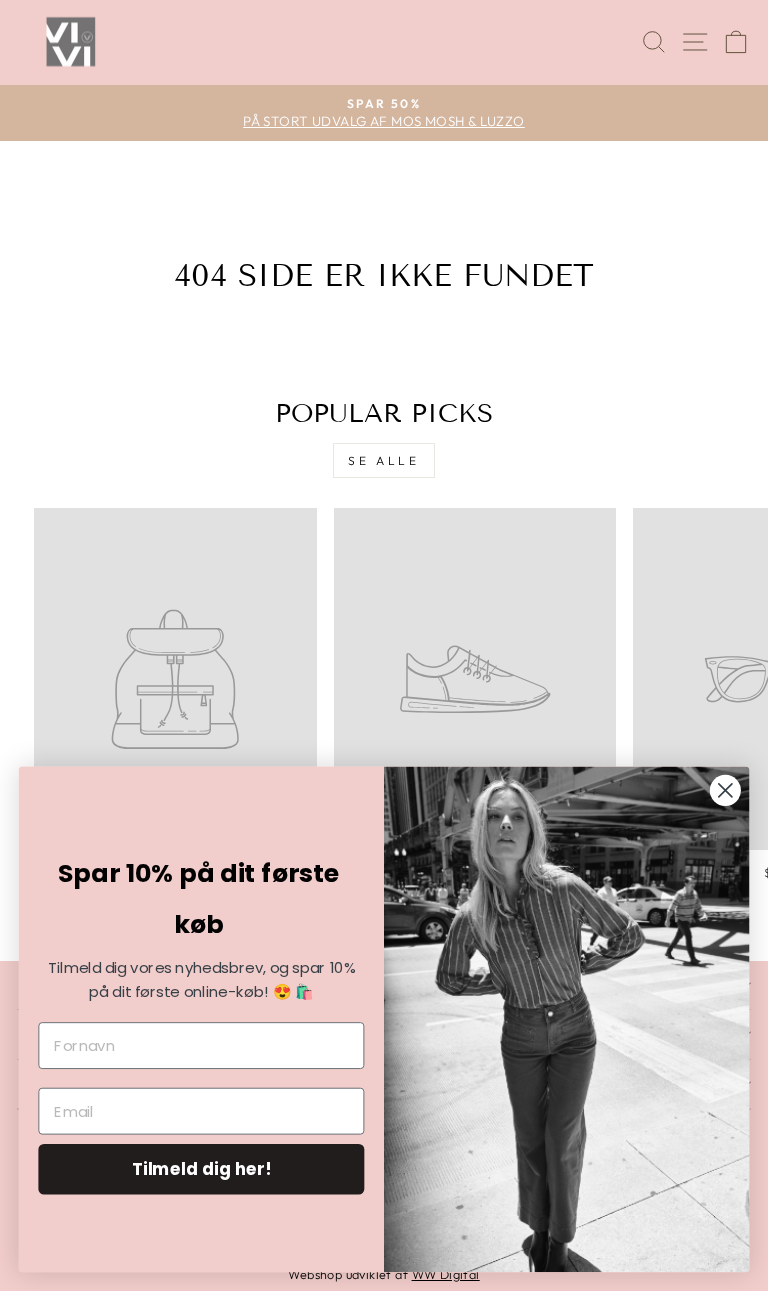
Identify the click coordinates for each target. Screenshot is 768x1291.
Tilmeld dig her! (202, 1168)
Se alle (383, 460)
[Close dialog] (725, 790)
